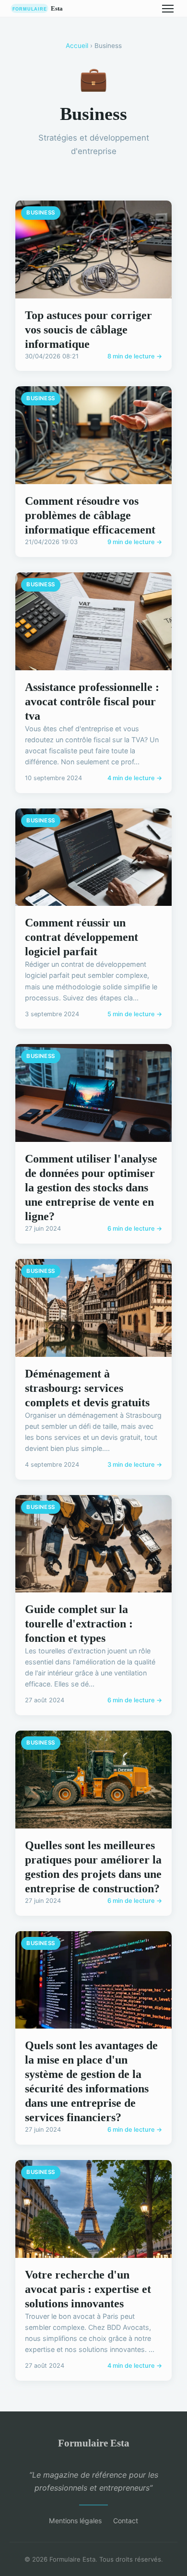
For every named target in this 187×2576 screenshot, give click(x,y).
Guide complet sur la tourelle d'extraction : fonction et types (79, 1624)
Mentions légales (75, 2521)
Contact (126, 2521)
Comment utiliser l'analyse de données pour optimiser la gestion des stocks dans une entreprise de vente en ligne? (91, 1187)
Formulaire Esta (94, 2443)
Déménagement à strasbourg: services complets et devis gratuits (87, 1388)
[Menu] (168, 9)
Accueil (77, 46)
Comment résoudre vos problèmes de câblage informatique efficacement (90, 515)
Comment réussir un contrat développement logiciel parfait (82, 937)
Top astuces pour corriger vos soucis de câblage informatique (88, 330)
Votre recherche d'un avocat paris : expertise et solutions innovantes (88, 2289)
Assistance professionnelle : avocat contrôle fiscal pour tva (92, 701)
